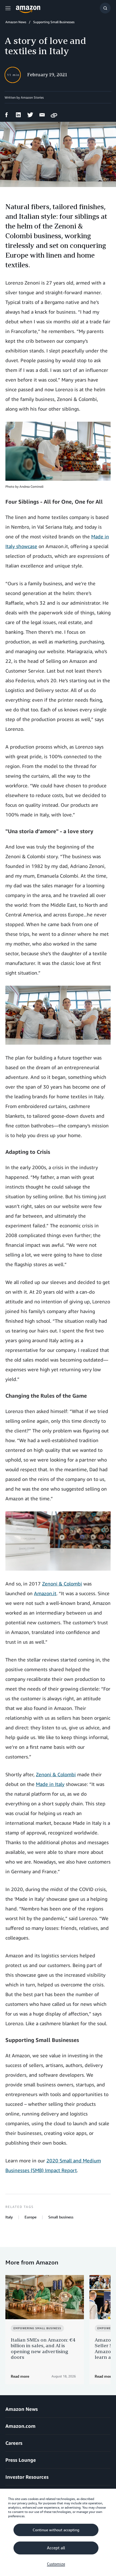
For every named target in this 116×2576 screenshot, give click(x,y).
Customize (56, 2564)
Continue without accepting (56, 2530)
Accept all (56, 2548)
